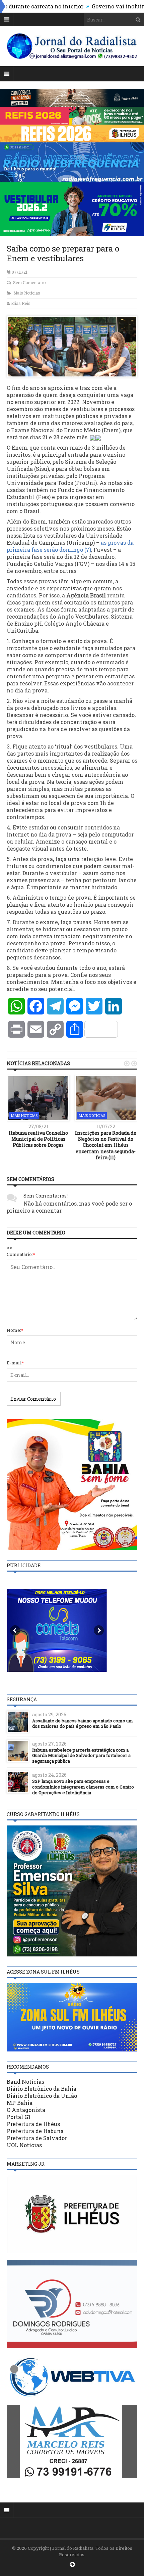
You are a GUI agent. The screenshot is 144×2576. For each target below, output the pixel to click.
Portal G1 (19, 2117)
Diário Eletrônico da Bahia (42, 2089)
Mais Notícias (27, 293)
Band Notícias (25, 2082)
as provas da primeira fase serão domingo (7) (70, 546)
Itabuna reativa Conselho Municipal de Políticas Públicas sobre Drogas (38, 1139)
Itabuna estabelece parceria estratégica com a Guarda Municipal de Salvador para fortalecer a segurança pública (81, 1756)
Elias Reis (21, 303)
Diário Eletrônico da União (42, 2096)
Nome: (15, 1330)
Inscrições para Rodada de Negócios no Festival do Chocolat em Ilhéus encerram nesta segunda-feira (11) (106, 1145)
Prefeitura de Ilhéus (33, 2124)
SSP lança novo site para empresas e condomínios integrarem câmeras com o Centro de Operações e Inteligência (83, 1787)
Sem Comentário (29, 282)
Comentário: (21, 1254)
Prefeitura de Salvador (37, 2138)
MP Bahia (20, 2103)
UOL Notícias (24, 2145)
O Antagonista (26, 2110)
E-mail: (15, 1363)
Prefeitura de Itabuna (35, 2131)
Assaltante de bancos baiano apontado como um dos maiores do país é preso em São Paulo (83, 1724)
